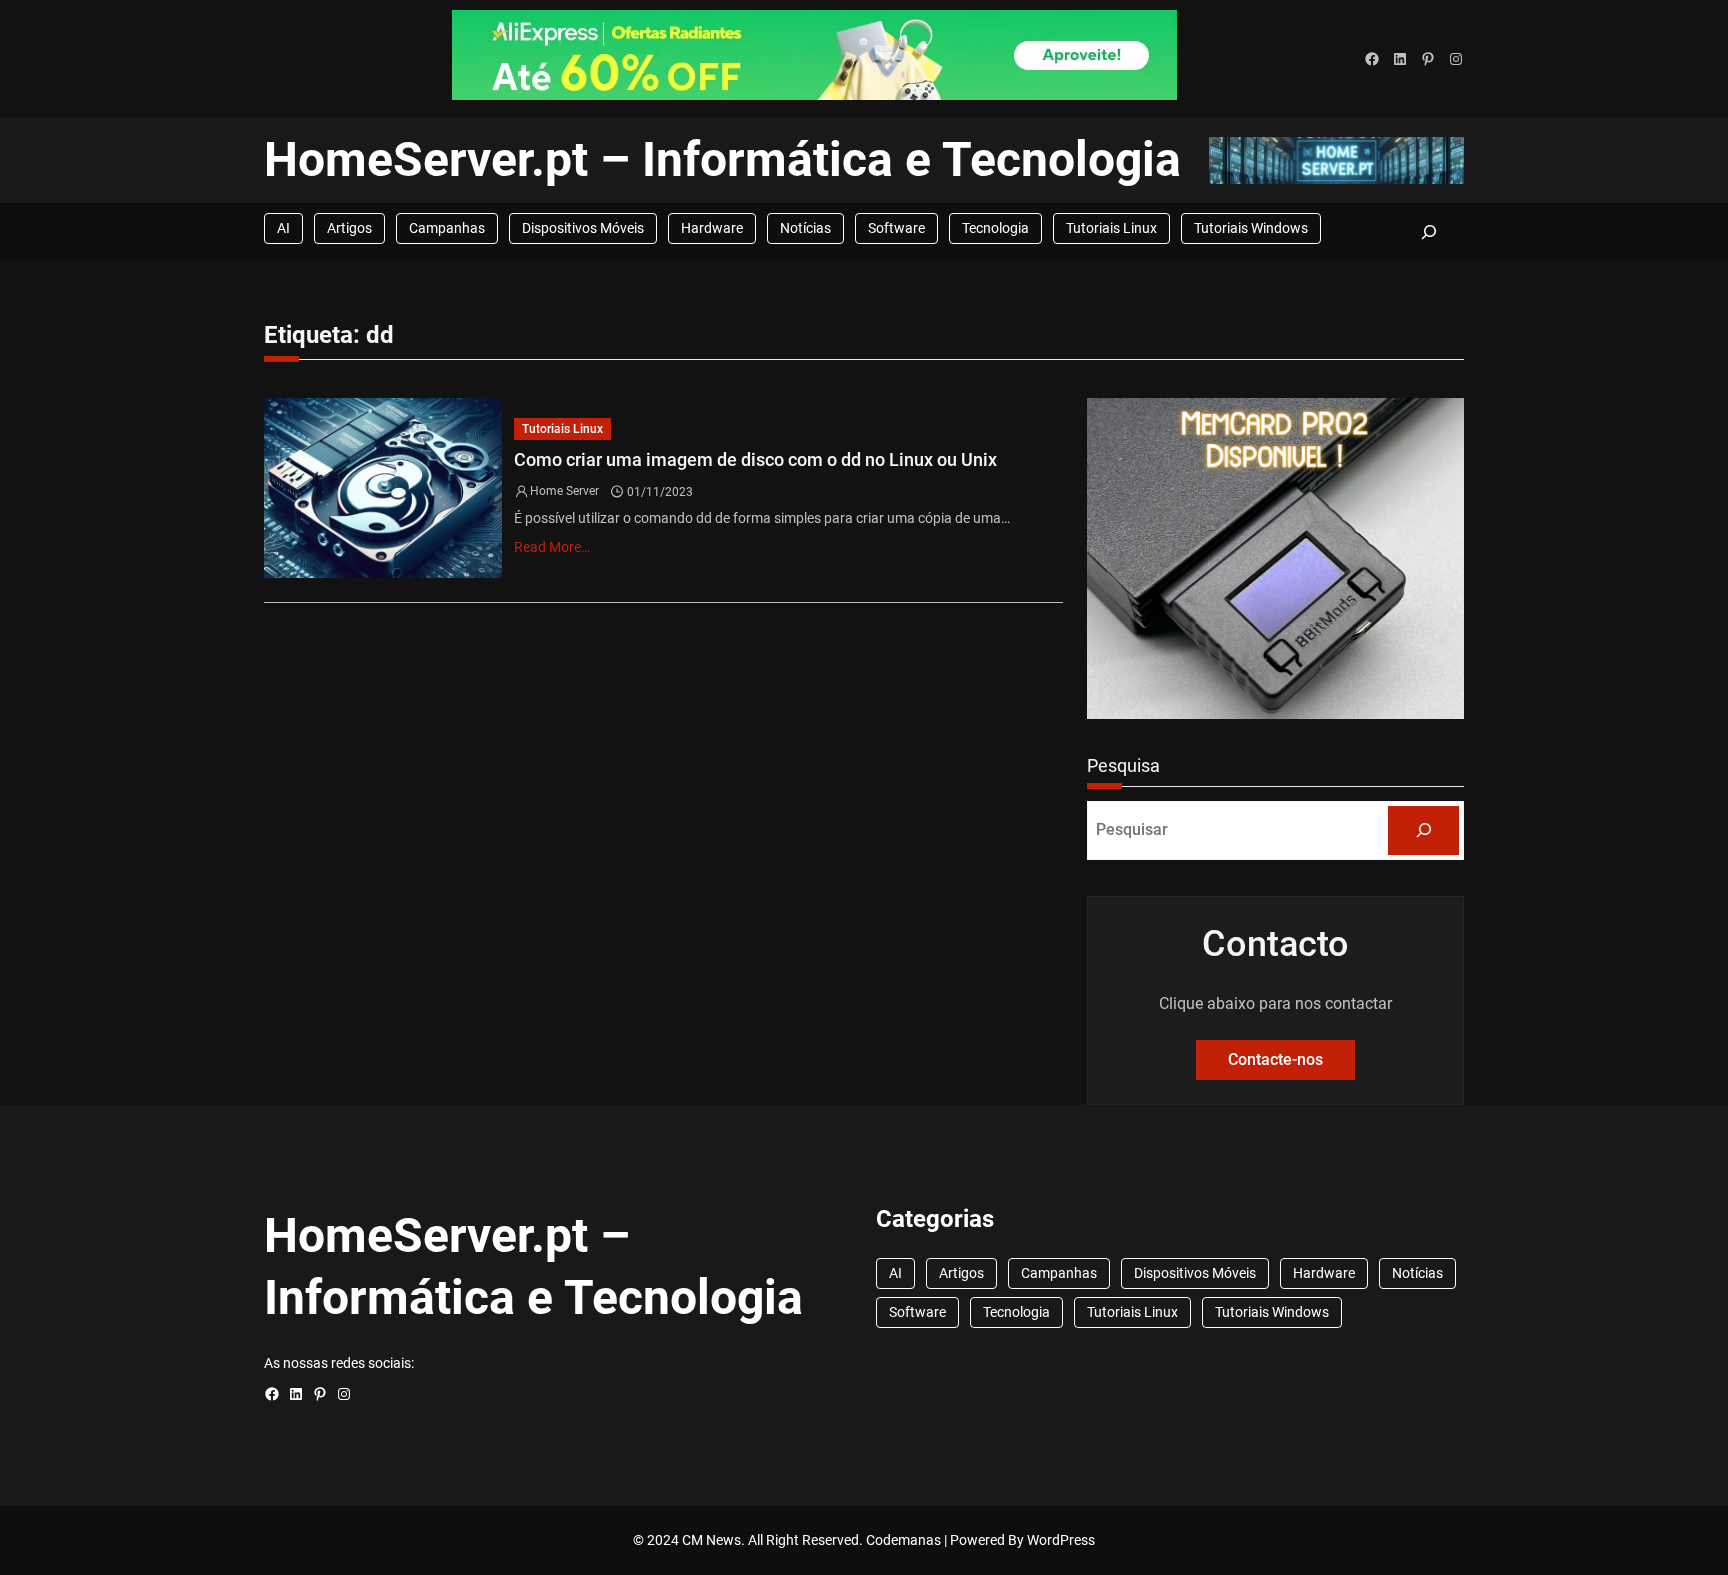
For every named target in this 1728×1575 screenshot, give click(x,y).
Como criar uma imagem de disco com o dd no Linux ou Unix (755, 459)
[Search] (1423, 830)
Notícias (805, 228)
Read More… (552, 547)
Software (896, 228)
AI (283, 228)
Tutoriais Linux (1111, 228)
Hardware (712, 228)
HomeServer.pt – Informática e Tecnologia (722, 159)
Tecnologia (995, 228)
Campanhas (447, 228)
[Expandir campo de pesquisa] (1428, 231)
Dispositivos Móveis (583, 228)
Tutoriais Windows (1251, 228)
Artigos (349, 228)
